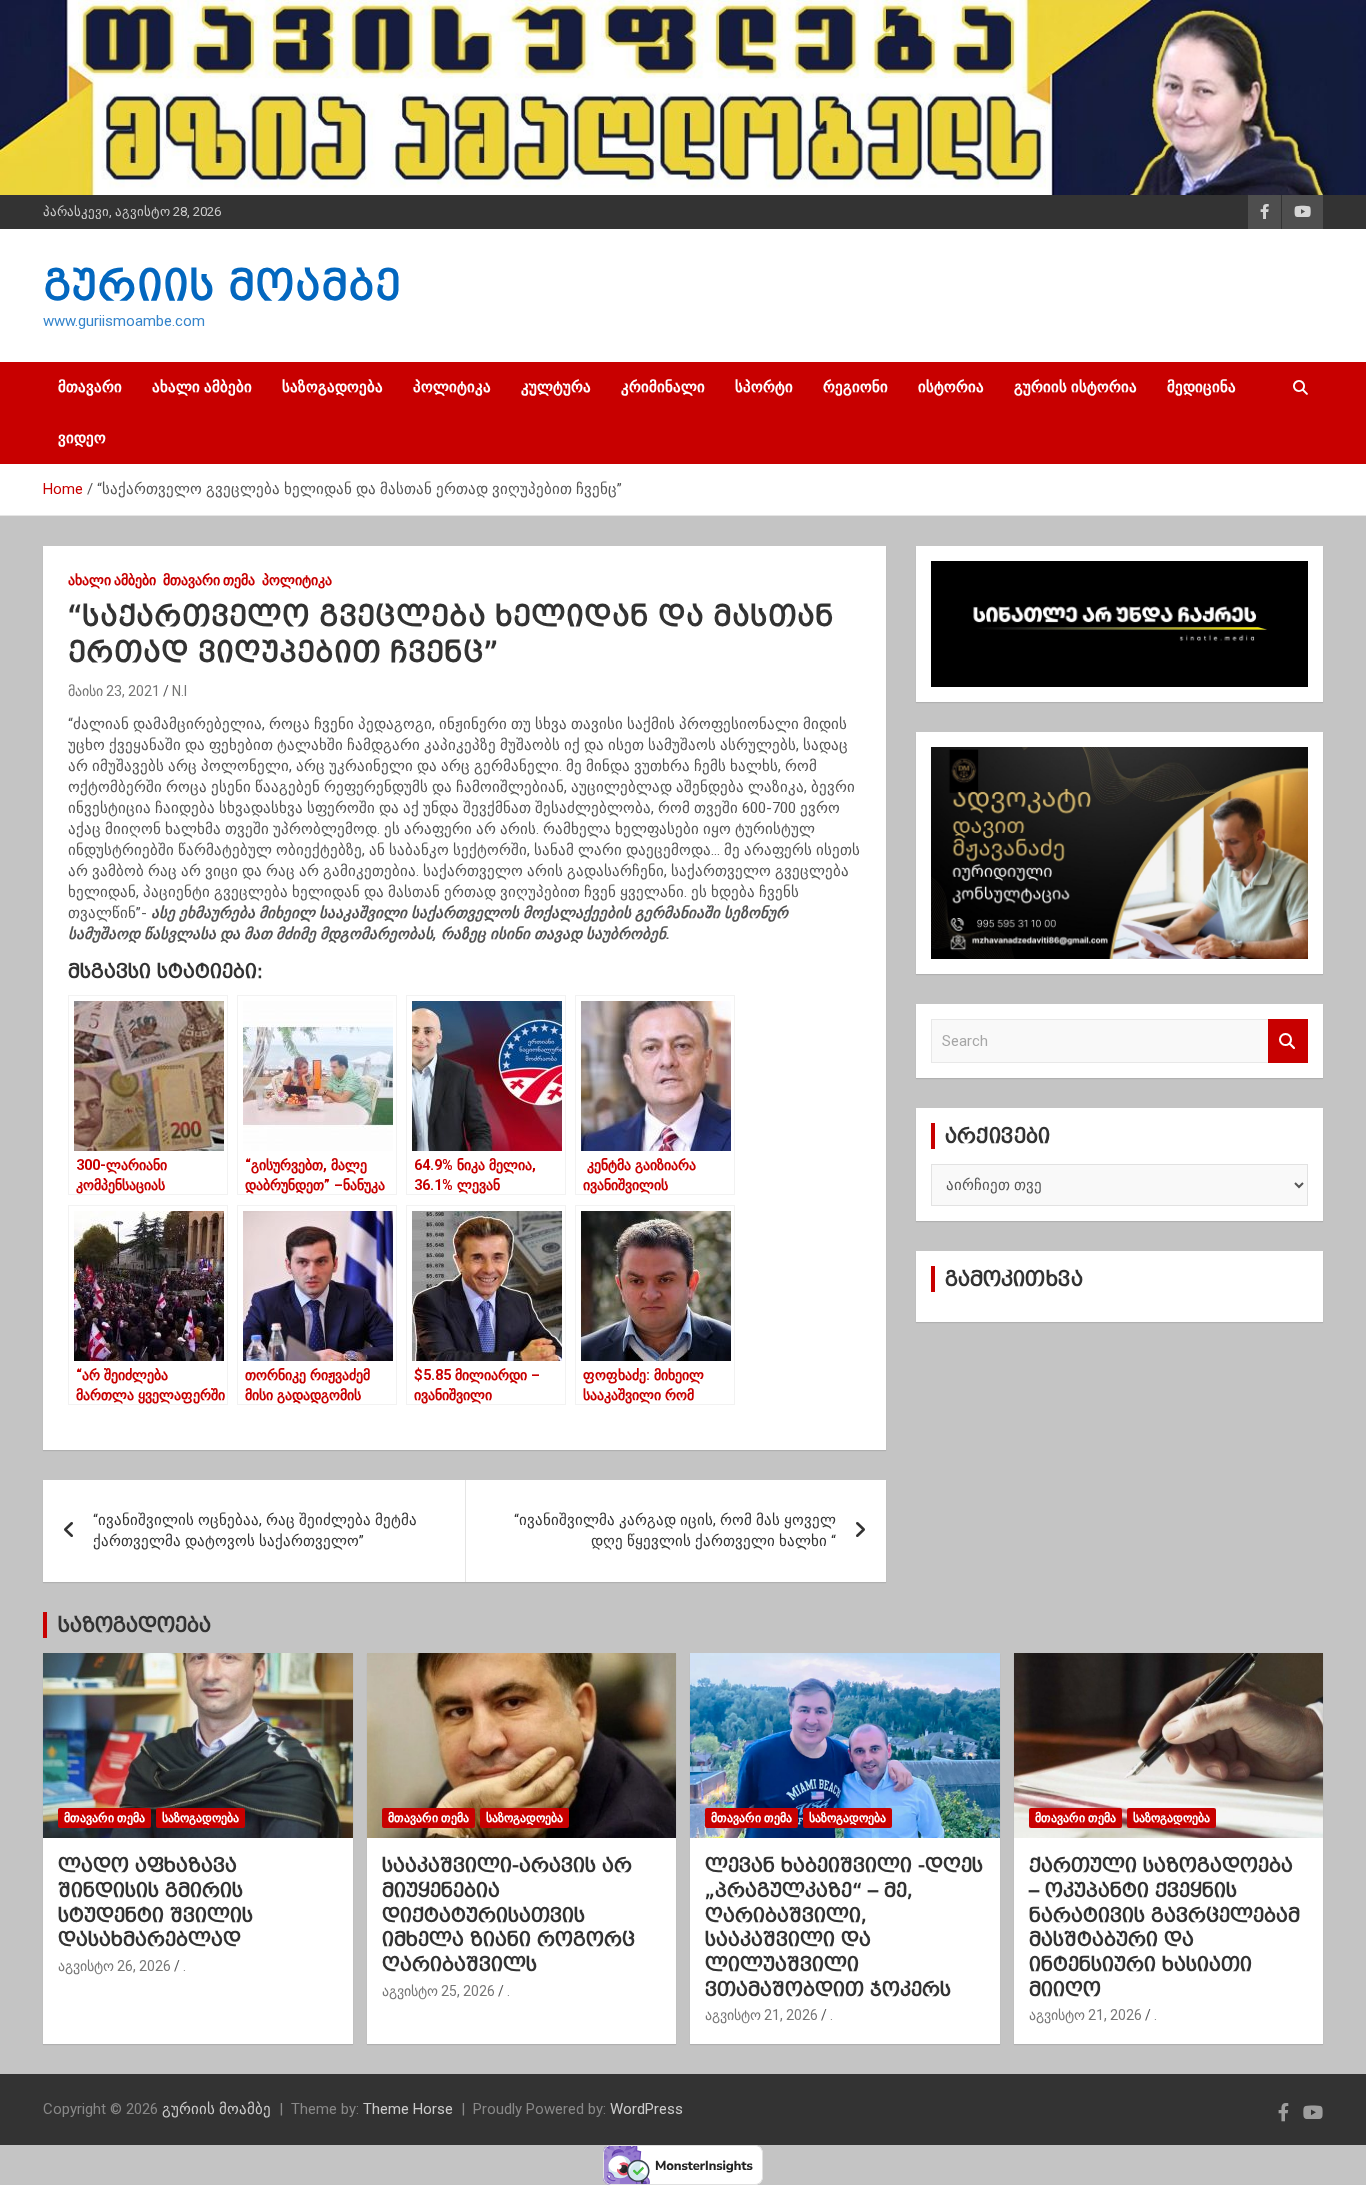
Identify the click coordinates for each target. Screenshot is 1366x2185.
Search (1288, 1041)
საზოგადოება (332, 387)
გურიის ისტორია (1075, 387)
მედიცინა (1201, 387)
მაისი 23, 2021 (114, 691)
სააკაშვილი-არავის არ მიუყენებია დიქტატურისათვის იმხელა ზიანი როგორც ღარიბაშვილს (508, 1914)
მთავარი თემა (209, 580)
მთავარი (90, 387)
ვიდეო (82, 438)
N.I (179, 691)
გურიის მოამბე (222, 285)
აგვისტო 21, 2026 (761, 2015)
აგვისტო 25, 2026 (438, 1991)
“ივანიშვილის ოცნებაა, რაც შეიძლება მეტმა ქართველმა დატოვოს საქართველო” (255, 1530)
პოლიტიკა (452, 387)
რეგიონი (855, 387)
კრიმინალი (663, 387)
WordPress (646, 2109)
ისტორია (951, 387)
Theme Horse (408, 2109)
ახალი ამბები (202, 387)
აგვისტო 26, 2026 (114, 1966)
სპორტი (764, 387)
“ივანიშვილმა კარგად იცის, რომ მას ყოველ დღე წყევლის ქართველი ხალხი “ (675, 1530)
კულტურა (556, 387)
